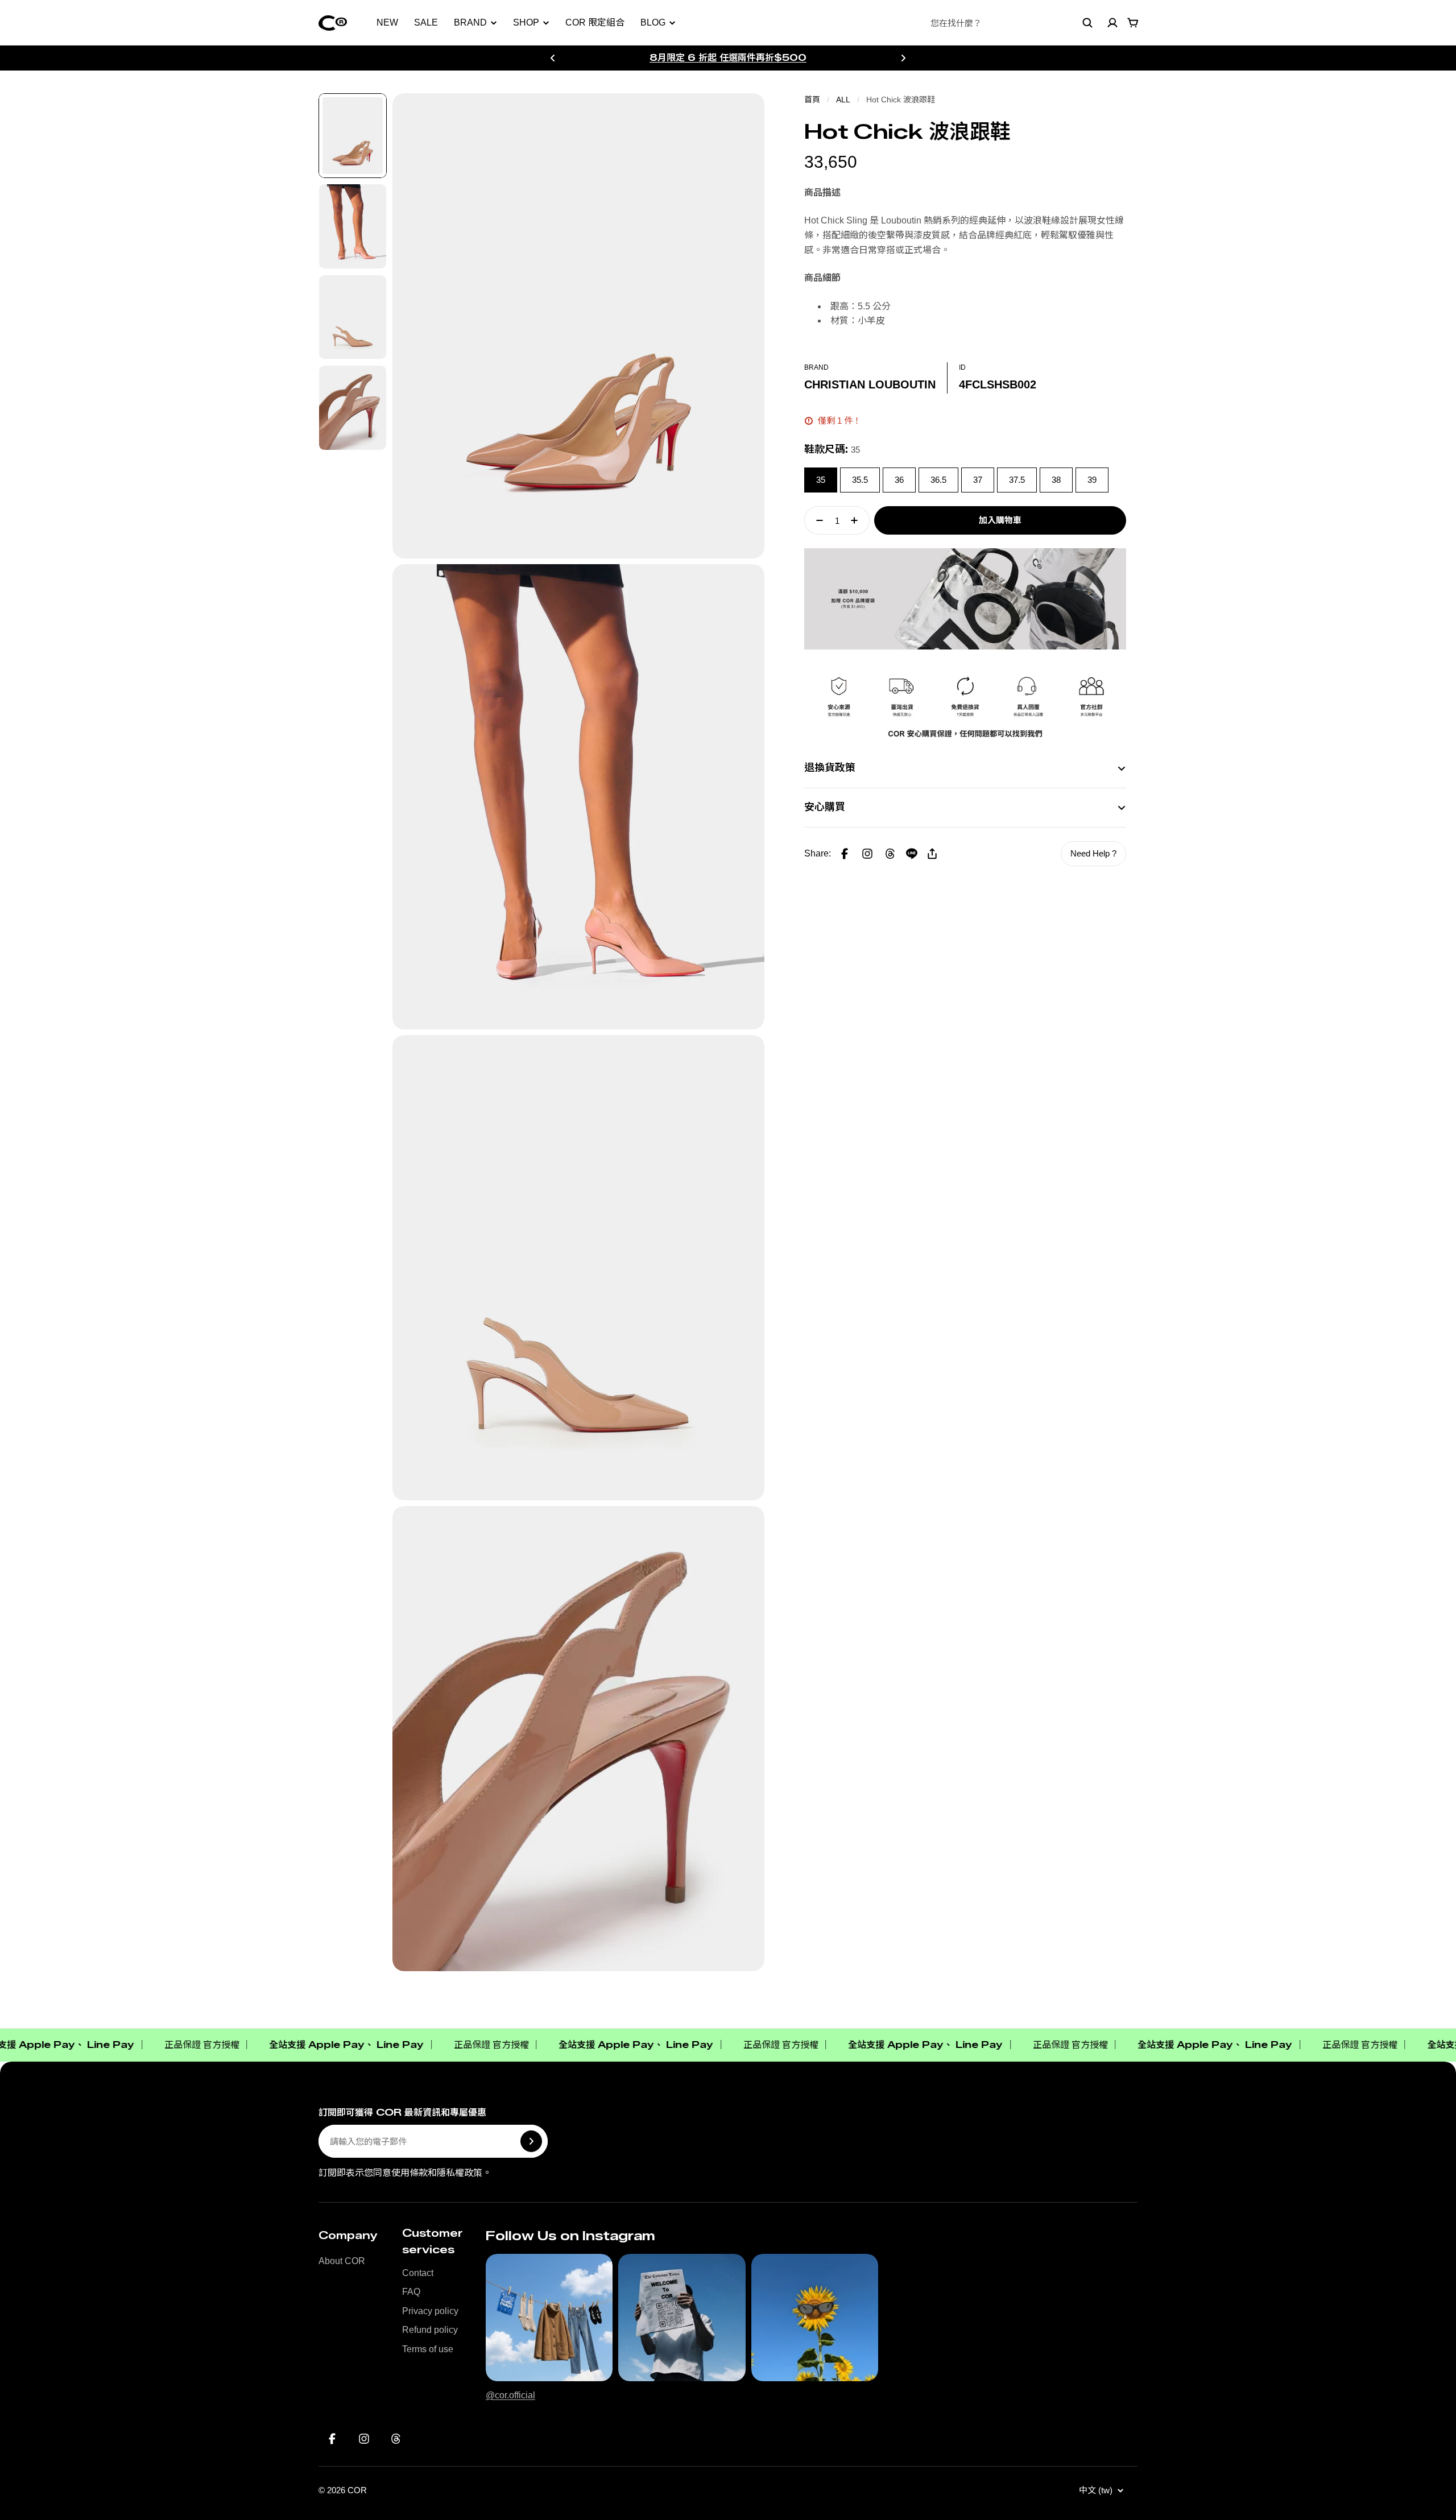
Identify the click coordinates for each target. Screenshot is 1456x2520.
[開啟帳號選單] (1112, 23)
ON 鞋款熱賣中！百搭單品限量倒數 (728, 57)
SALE (426, 22)
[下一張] (903, 58)
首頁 (812, 100)
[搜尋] (1087, 23)
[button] (867, 854)
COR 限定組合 (595, 22)
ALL (843, 100)
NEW (387, 22)
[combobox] (1012, 23)
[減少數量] (816, 520)
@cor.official (510, 2395)
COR (357, 2490)
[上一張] (553, 58)
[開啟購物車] (1133, 23)
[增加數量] (858, 520)
